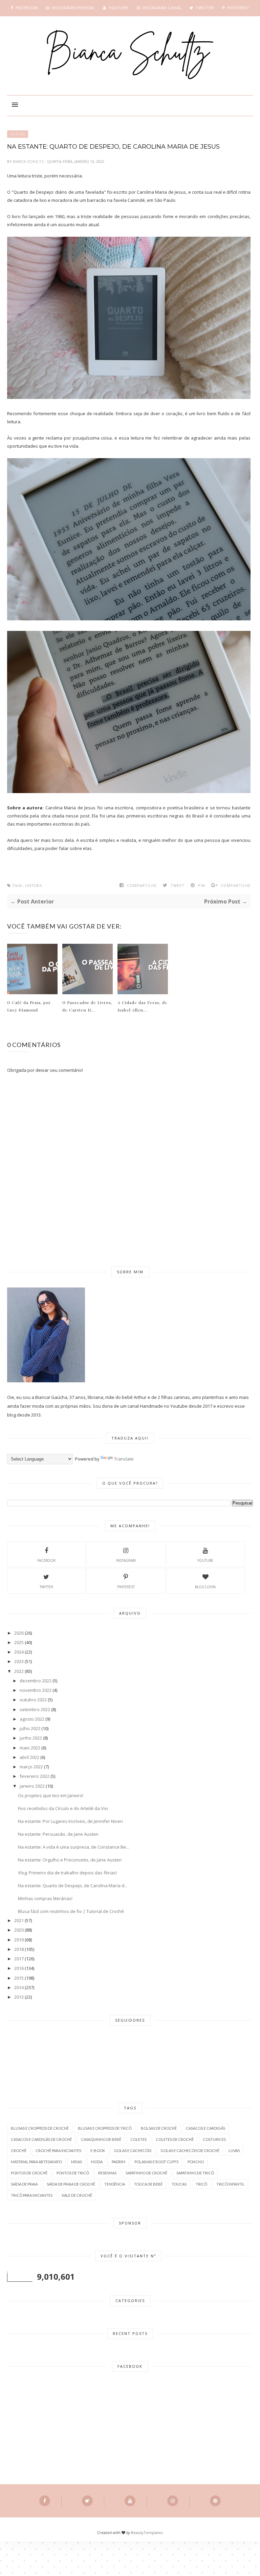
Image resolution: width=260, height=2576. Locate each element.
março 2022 (31, 1767)
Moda (97, 2162)
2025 (19, 1642)
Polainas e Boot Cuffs (156, 2162)
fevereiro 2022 (35, 1776)
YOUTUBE (205, 1560)
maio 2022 (30, 1748)
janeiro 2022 (32, 1786)
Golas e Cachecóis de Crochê (190, 2151)
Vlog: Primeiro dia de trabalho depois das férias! (67, 1873)
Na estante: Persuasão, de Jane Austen (58, 1834)
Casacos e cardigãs (205, 2128)
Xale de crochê (77, 2195)
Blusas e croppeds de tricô (105, 2128)
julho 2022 (30, 1728)
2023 (19, 1661)
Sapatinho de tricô (195, 2173)
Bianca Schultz (29, 161)
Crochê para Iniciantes (58, 2151)
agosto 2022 (32, 1719)
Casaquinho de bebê (101, 2139)
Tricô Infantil (230, 2184)
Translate (124, 1459)
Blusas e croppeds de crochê (40, 2128)
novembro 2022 (36, 1690)
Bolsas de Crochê (159, 2128)
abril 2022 (29, 1757)
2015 (19, 1978)
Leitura (18, 134)
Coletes (138, 2139)
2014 (19, 1987)
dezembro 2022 (36, 1681)
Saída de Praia (24, 2184)
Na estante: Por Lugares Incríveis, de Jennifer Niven (70, 1821)
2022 (19, 1671)
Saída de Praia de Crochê (71, 2184)
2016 (19, 1968)
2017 (19, 1959)
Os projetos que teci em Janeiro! (51, 1795)
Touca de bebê (148, 2184)
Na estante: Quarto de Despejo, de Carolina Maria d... (73, 1886)
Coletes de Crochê (175, 2139)
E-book (98, 2151)
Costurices (214, 2139)
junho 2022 (31, 1738)
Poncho (196, 2162)
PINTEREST (126, 1587)
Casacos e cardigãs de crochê (41, 2139)
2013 (19, 1997)
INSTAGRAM (126, 1560)
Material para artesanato (36, 2162)
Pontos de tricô (73, 2173)
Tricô (201, 2184)
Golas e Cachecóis (133, 2151)
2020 (19, 1930)
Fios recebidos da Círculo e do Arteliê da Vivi (63, 1808)
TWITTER (46, 1587)
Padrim (118, 2162)
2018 (19, 1949)
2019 (19, 1940)
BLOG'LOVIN (205, 1587)
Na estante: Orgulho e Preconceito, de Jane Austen (70, 1860)
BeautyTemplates (147, 2532)
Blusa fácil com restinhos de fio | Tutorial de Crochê (71, 1911)
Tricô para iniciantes (32, 2195)
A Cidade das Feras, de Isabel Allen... (143, 1006)
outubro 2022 (33, 1700)
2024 (19, 1652)
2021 (19, 1920)
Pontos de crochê (29, 2173)
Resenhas (107, 2173)
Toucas (179, 2184)
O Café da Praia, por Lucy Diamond (29, 1006)
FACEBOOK (46, 1560)
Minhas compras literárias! (45, 1898)
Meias (77, 2162)
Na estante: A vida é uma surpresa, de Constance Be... (73, 1847)
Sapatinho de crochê (146, 2173)
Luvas (234, 2151)
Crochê (19, 2151)
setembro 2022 (35, 1709)
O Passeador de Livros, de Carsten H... (87, 1006)
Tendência (115, 2184)
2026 (19, 1633)
